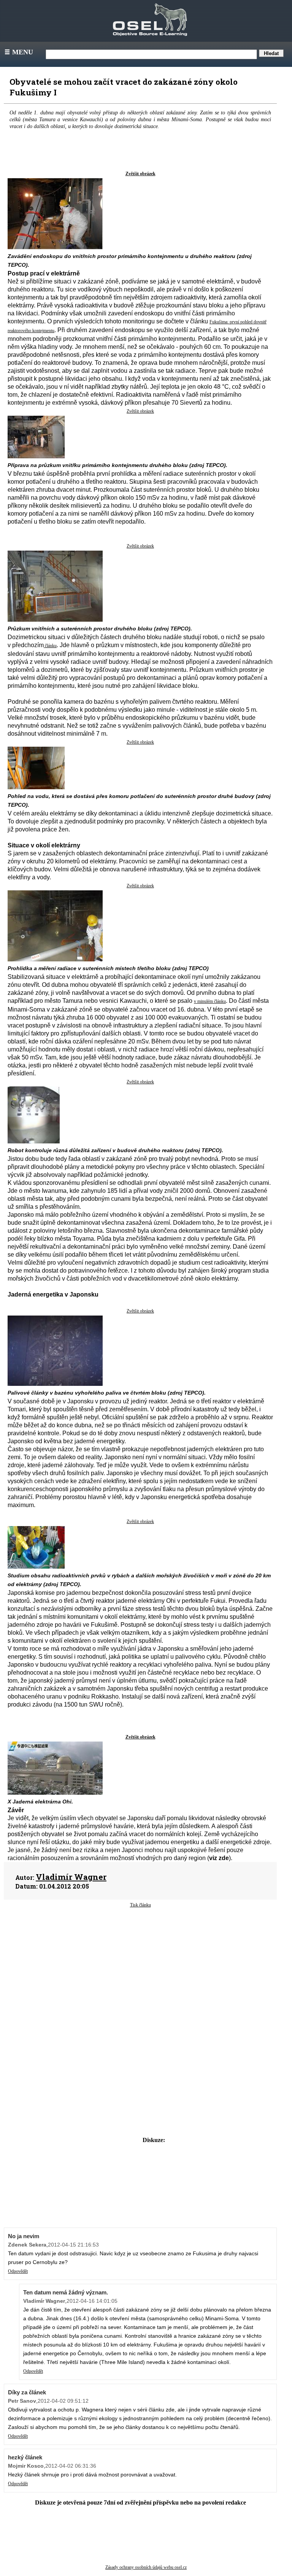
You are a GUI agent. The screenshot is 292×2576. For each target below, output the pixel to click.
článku (50, 646)
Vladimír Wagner (71, 1877)
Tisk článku (140, 1905)
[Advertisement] (140, 1969)
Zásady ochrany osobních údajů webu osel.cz (146, 2567)
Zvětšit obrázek (140, 174)
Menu (18, 52)
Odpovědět (18, 2271)
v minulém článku (210, 1001)
